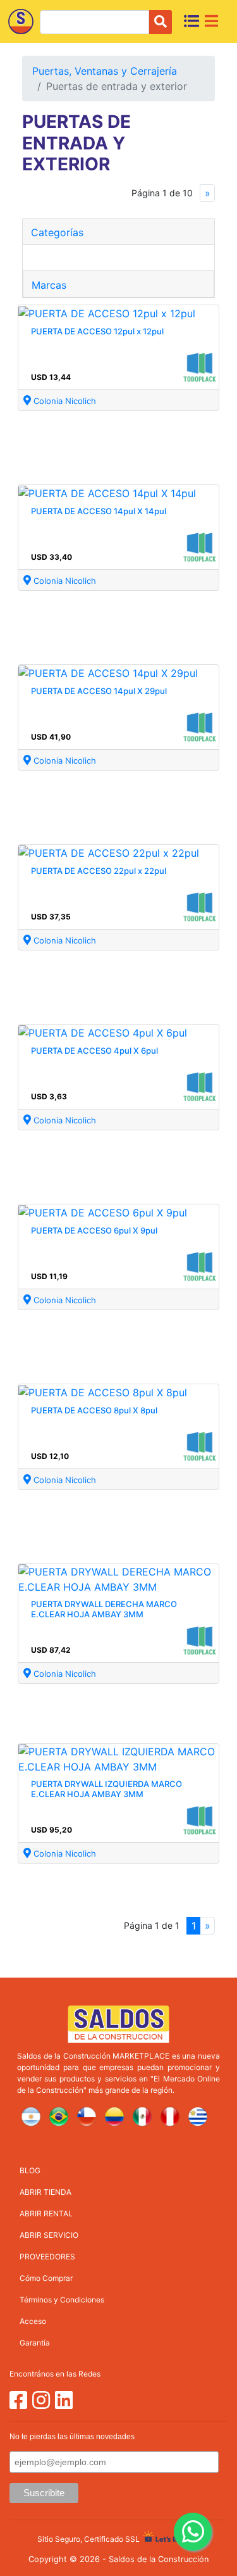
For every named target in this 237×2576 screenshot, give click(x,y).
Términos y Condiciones (62, 2300)
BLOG (30, 2170)
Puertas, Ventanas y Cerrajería (105, 71)
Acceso (33, 2321)
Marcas (49, 285)
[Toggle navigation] (211, 21)
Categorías (57, 232)
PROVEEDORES (47, 2257)
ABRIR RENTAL (46, 2213)
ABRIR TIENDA (46, 2192)
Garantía (35, 2343)
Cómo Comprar (46, 2278)
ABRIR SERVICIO (49, 2235)
